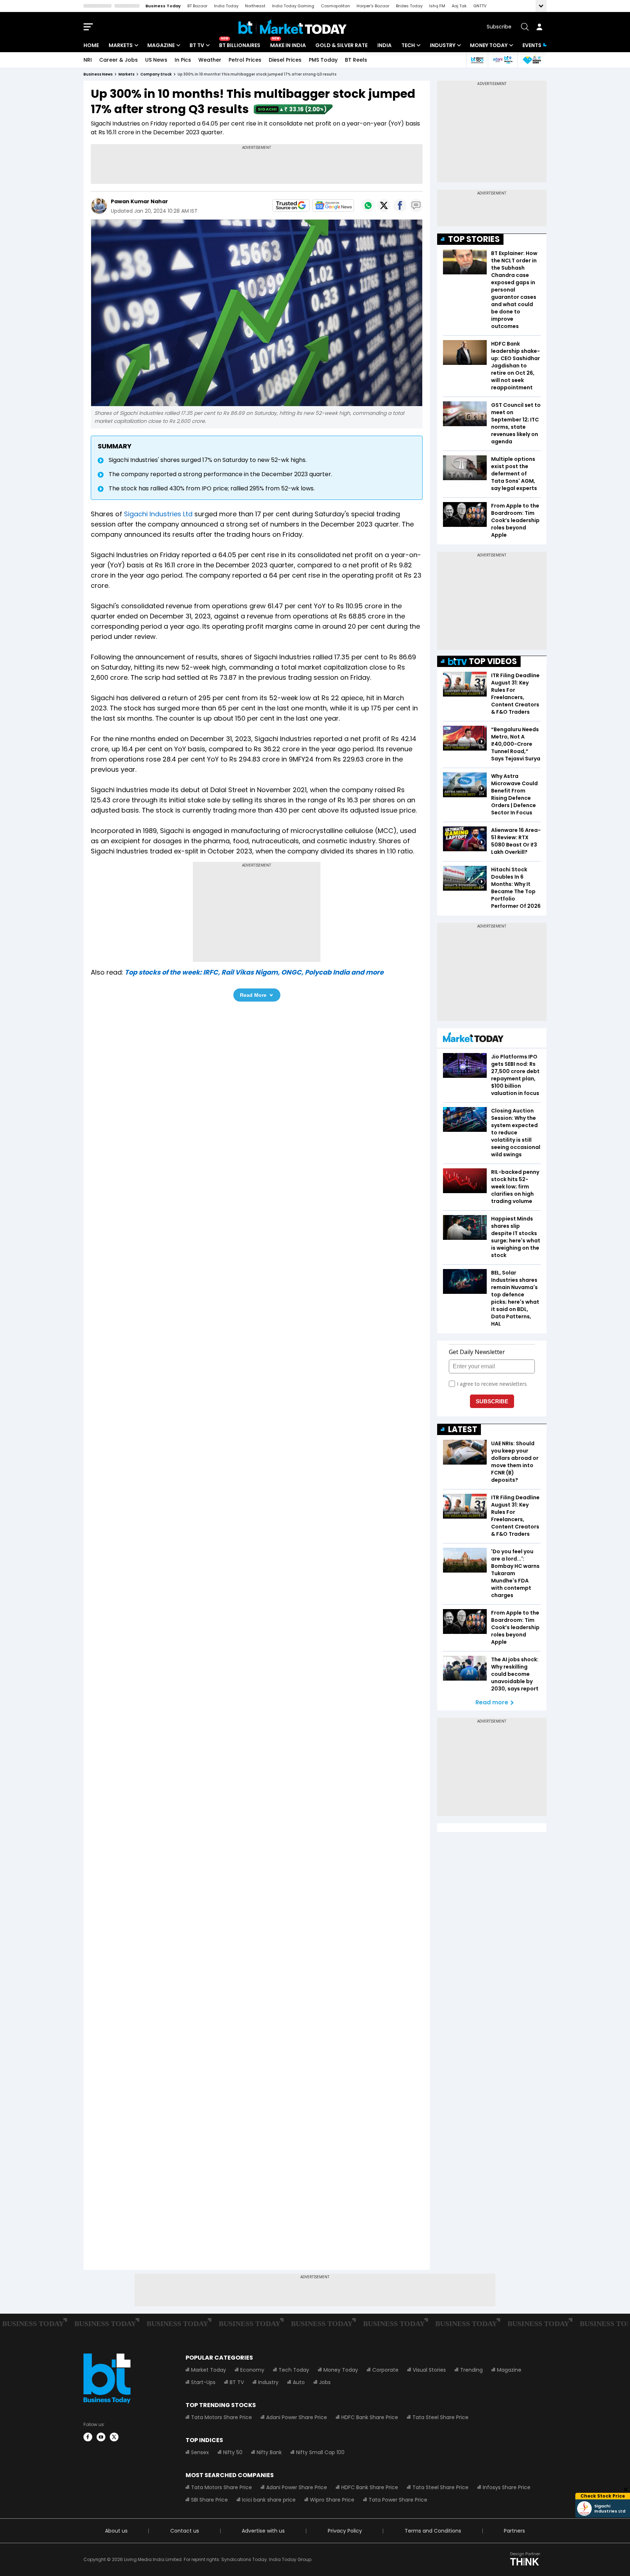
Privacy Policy (345, 2531)
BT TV (197, 45)
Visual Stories (429, 2370)
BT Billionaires (240, 45)
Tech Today (294, 2370)
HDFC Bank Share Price (370, 2417)
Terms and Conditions (433, 2531)
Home (91, 45)
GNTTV (480, 6)
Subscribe (499, 27)
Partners (514, 2531)
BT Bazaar (197, 6)
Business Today (163, 6)
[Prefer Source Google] (291, 205)
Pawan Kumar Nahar (139, 201)
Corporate (385, 2370)
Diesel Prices (285, 60)
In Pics (183, 60)
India (384, 45)
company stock (156, 74)
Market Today (209, 2370)
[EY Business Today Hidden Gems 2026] (532, 60)
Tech (408, 45)
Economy (252, 2370)
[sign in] (539, 27)
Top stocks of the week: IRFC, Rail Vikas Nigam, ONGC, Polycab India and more (254, 972)
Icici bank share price (269, 2500)
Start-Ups (203, 2382)
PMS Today (323, 60)
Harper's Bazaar (373, 6)
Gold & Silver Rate (341, 45)
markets (127, 74)
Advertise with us (263, 2531)
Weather (210, 60)
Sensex (200, 2452)
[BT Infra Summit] (503, 60)
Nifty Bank (269, 2452)
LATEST (463, 1429)
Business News (98, 74)
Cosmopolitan (335, 6)
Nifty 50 (233, 2452)
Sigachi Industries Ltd (158, 514)
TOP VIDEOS (493, 661)
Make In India (288, 45)
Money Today (489, 45)
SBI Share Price (209, 2500)
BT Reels (356, 60)
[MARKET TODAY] (473, 1039)
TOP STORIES (474, 239)
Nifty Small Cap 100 (320, 2452)
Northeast (255, 6)
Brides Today (409, 6)
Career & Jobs (118, 60)
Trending (471, 2370)
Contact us (185, 2531)
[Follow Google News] (333, 205)
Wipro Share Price (332, 2500)
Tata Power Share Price (398, 2500)
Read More (253, 995)
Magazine (161, 45)
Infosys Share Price (507, 2487)
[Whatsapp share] (368, 205)
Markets (121, 45)
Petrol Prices (245, 60)
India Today (226, 6)
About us (116, 2531)
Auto (299, 2382)
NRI (88, 60)
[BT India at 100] (477, 60)
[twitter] (114, 2437)
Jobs (325, 2382)
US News (156, 60)
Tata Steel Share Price (440, 2417)
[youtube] (101, 2437)
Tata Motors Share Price (221, 2417)
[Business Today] (293, 27)
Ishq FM (437, 6)
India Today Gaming (293, 6)
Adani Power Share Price (297, 2417)
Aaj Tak (459, 6)
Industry (443, 45)
